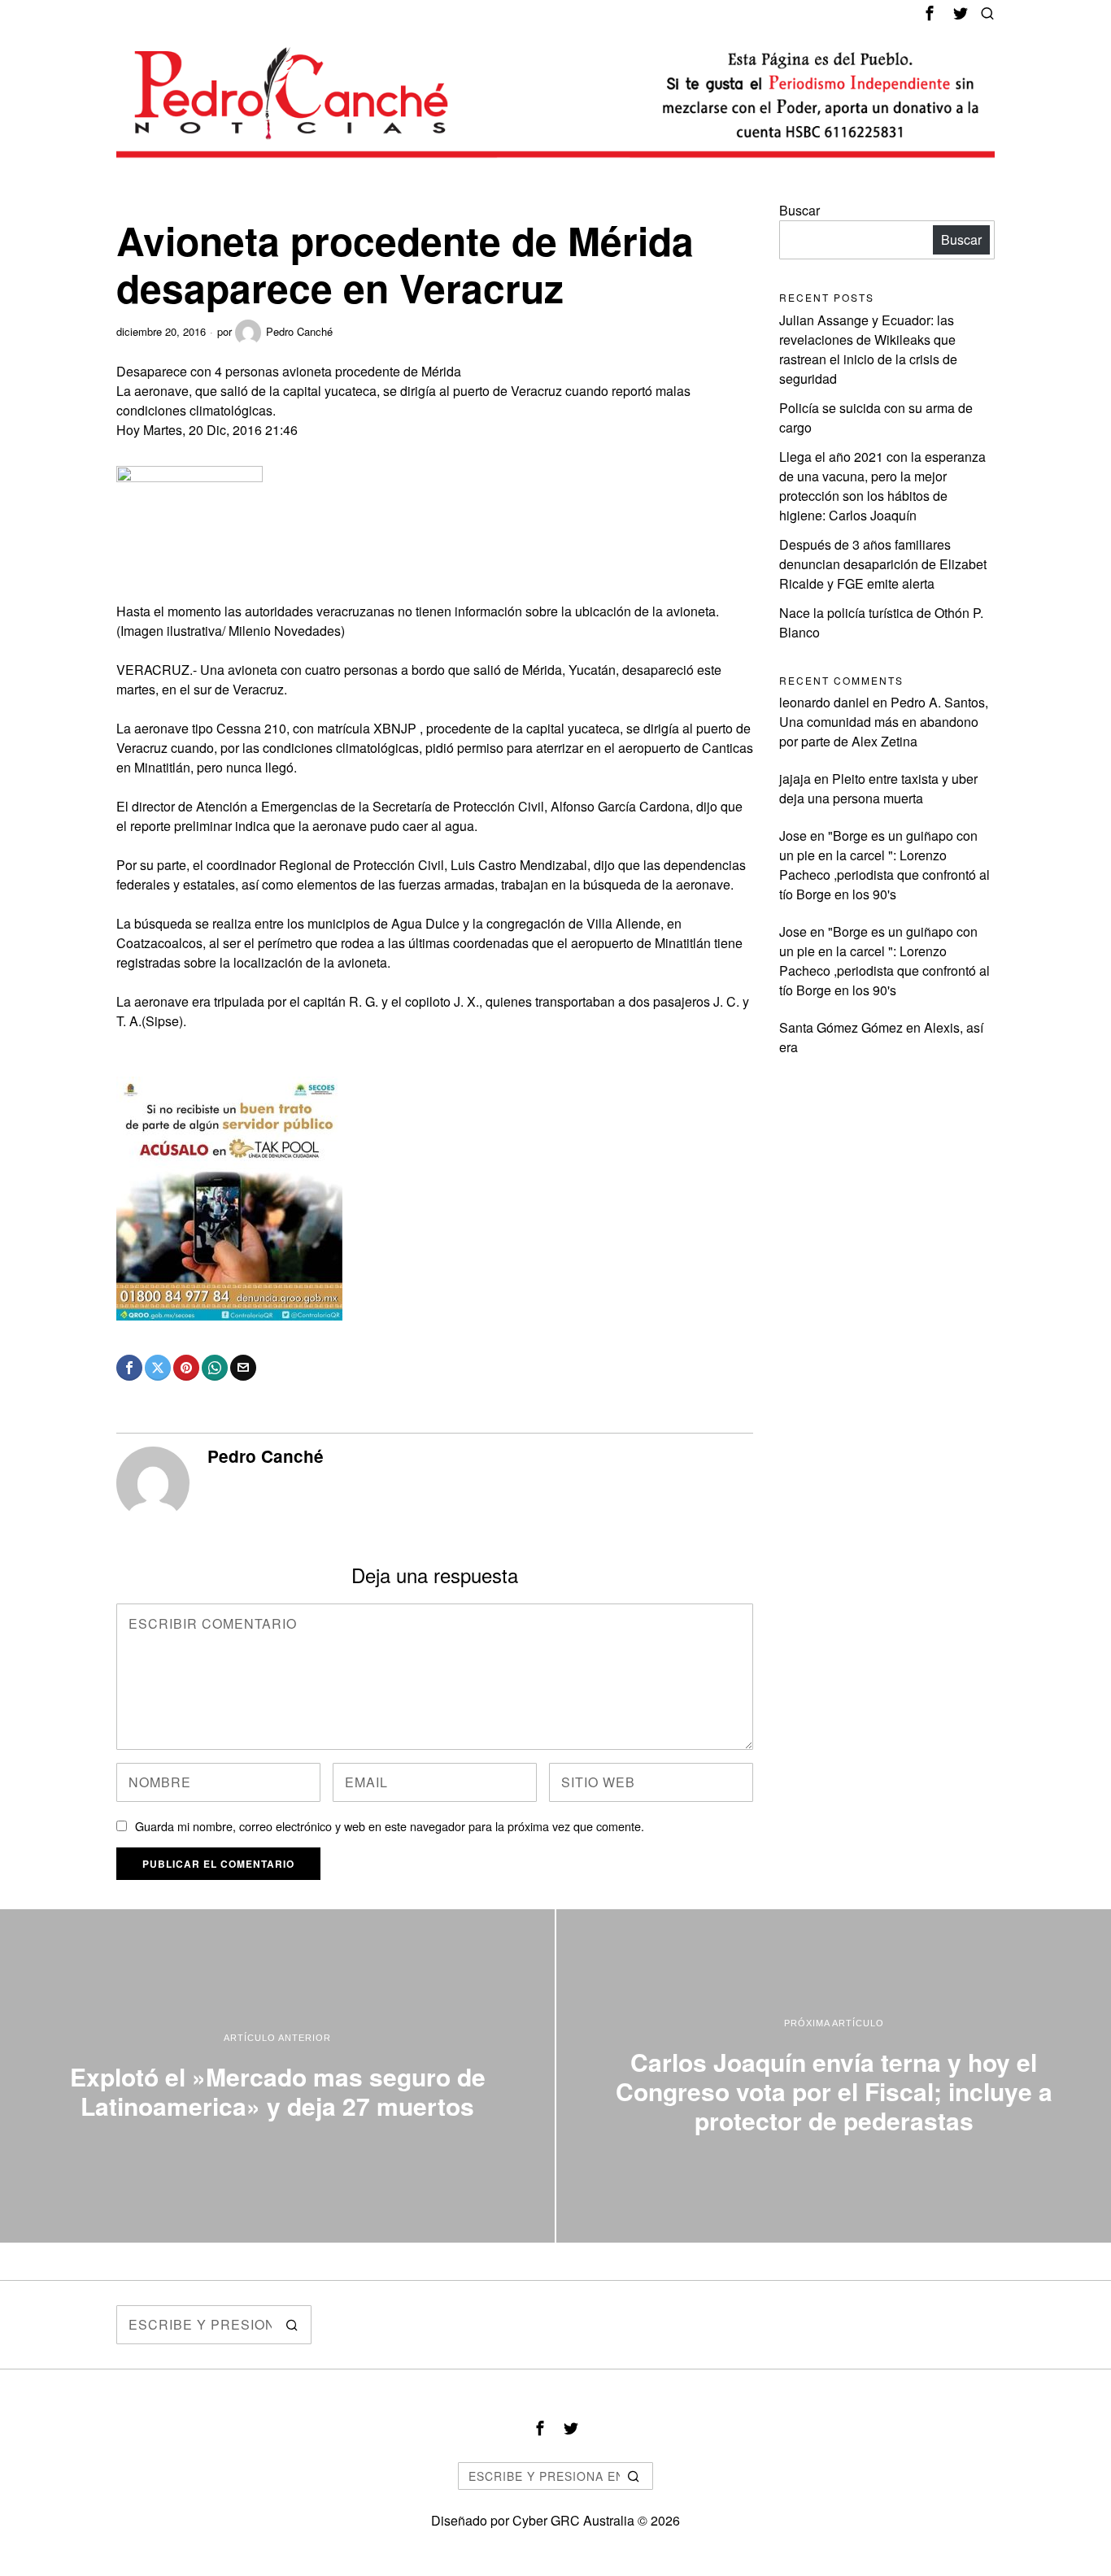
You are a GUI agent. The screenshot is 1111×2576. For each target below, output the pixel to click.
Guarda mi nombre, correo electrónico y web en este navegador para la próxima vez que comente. (390, 1826)
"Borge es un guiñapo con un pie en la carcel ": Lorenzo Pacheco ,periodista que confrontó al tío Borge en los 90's (884, 865)
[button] (292, 2325)
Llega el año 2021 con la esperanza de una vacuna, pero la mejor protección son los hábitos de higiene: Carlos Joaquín (882, 486)
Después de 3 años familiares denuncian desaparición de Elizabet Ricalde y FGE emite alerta (883, 564)
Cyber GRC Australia (573, 2520)
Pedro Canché (299, 331)
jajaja (795, 779)
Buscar (799, 210)
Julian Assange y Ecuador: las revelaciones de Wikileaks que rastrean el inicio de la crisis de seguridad (868, 349)
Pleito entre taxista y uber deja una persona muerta (878, 788)
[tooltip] (930, 13)
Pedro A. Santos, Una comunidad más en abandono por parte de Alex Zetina (884, 722)
